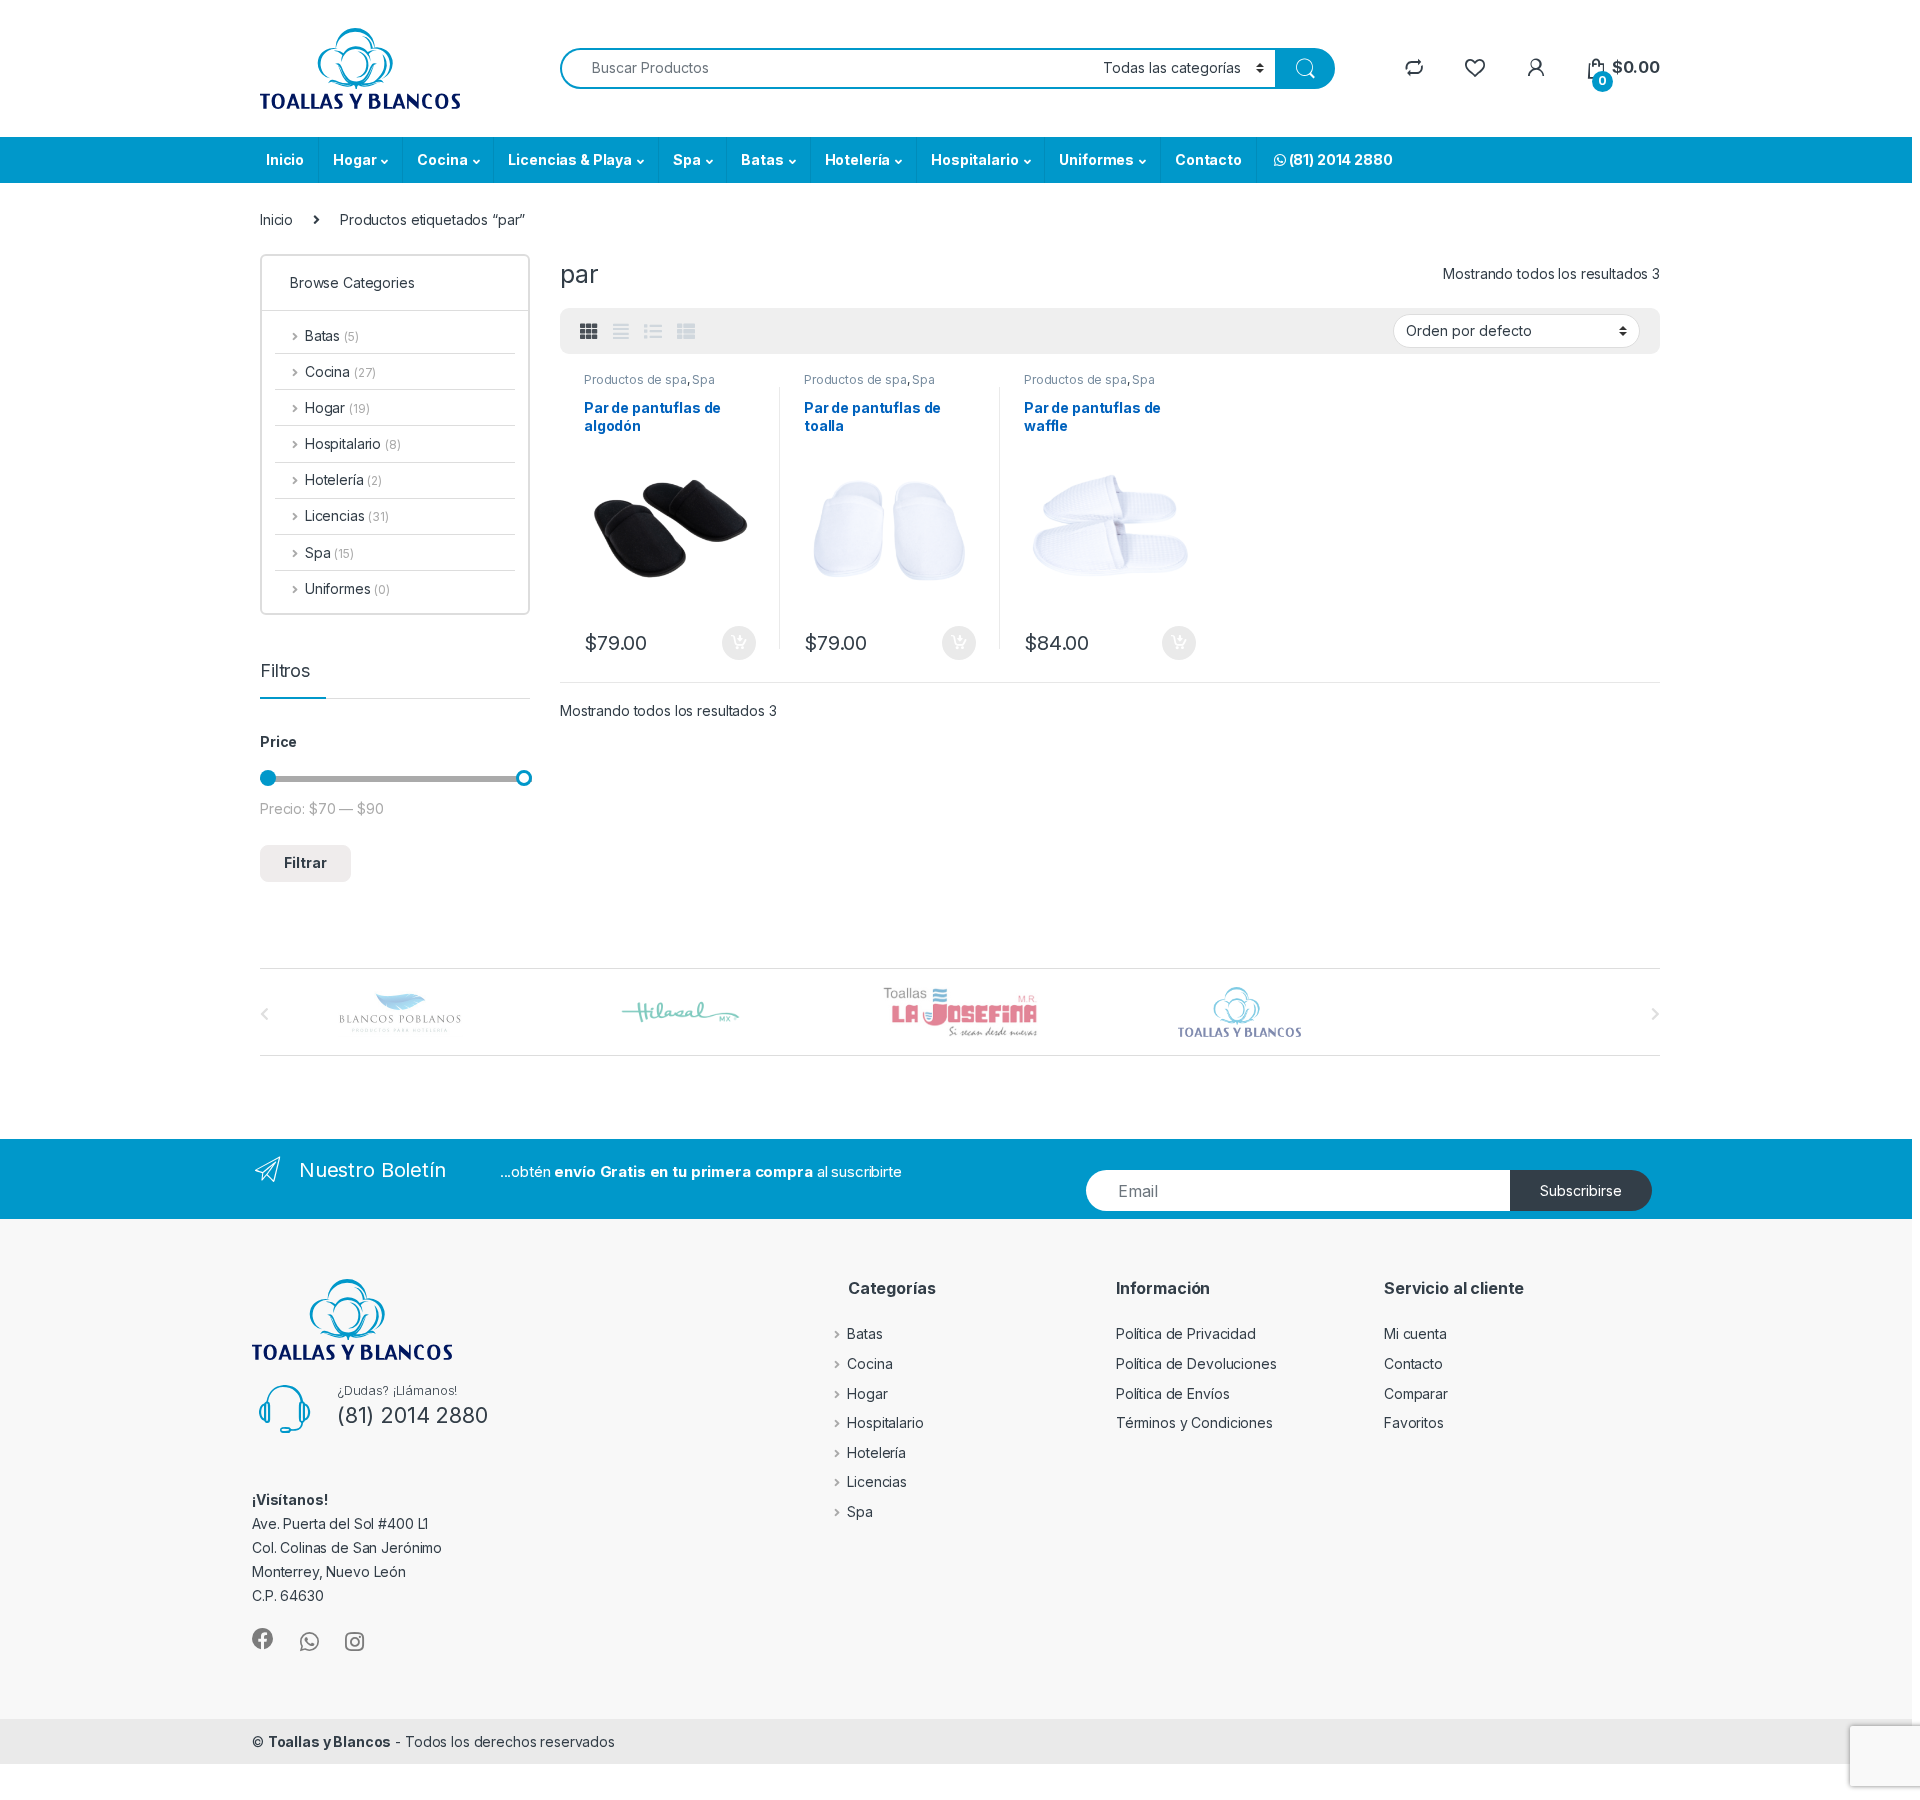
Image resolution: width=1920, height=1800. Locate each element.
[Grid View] (589, 332)
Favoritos (1414, 1422)
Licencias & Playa (570, 159)
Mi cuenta (1415, 1333)
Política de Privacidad (1186, 1333)
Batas (762, 159)
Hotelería (858, 159)
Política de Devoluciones (1196, 1363)
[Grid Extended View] (621, 332)
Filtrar (305, 862)
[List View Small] (686, 332)
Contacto (1208, 159)
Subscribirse (1581, 1190)
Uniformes (1096, 159)
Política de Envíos (1172, 1393)
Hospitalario (974, 159)
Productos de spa (635, 379)
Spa (687, 159)
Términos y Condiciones (1194, 1422)
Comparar (1416, 1393)
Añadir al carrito (735, 643)
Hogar (354, 159)
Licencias (347, 515)
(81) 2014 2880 (1339, 159)
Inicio (285, 159)
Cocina (442, 159)
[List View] (653, 332)
